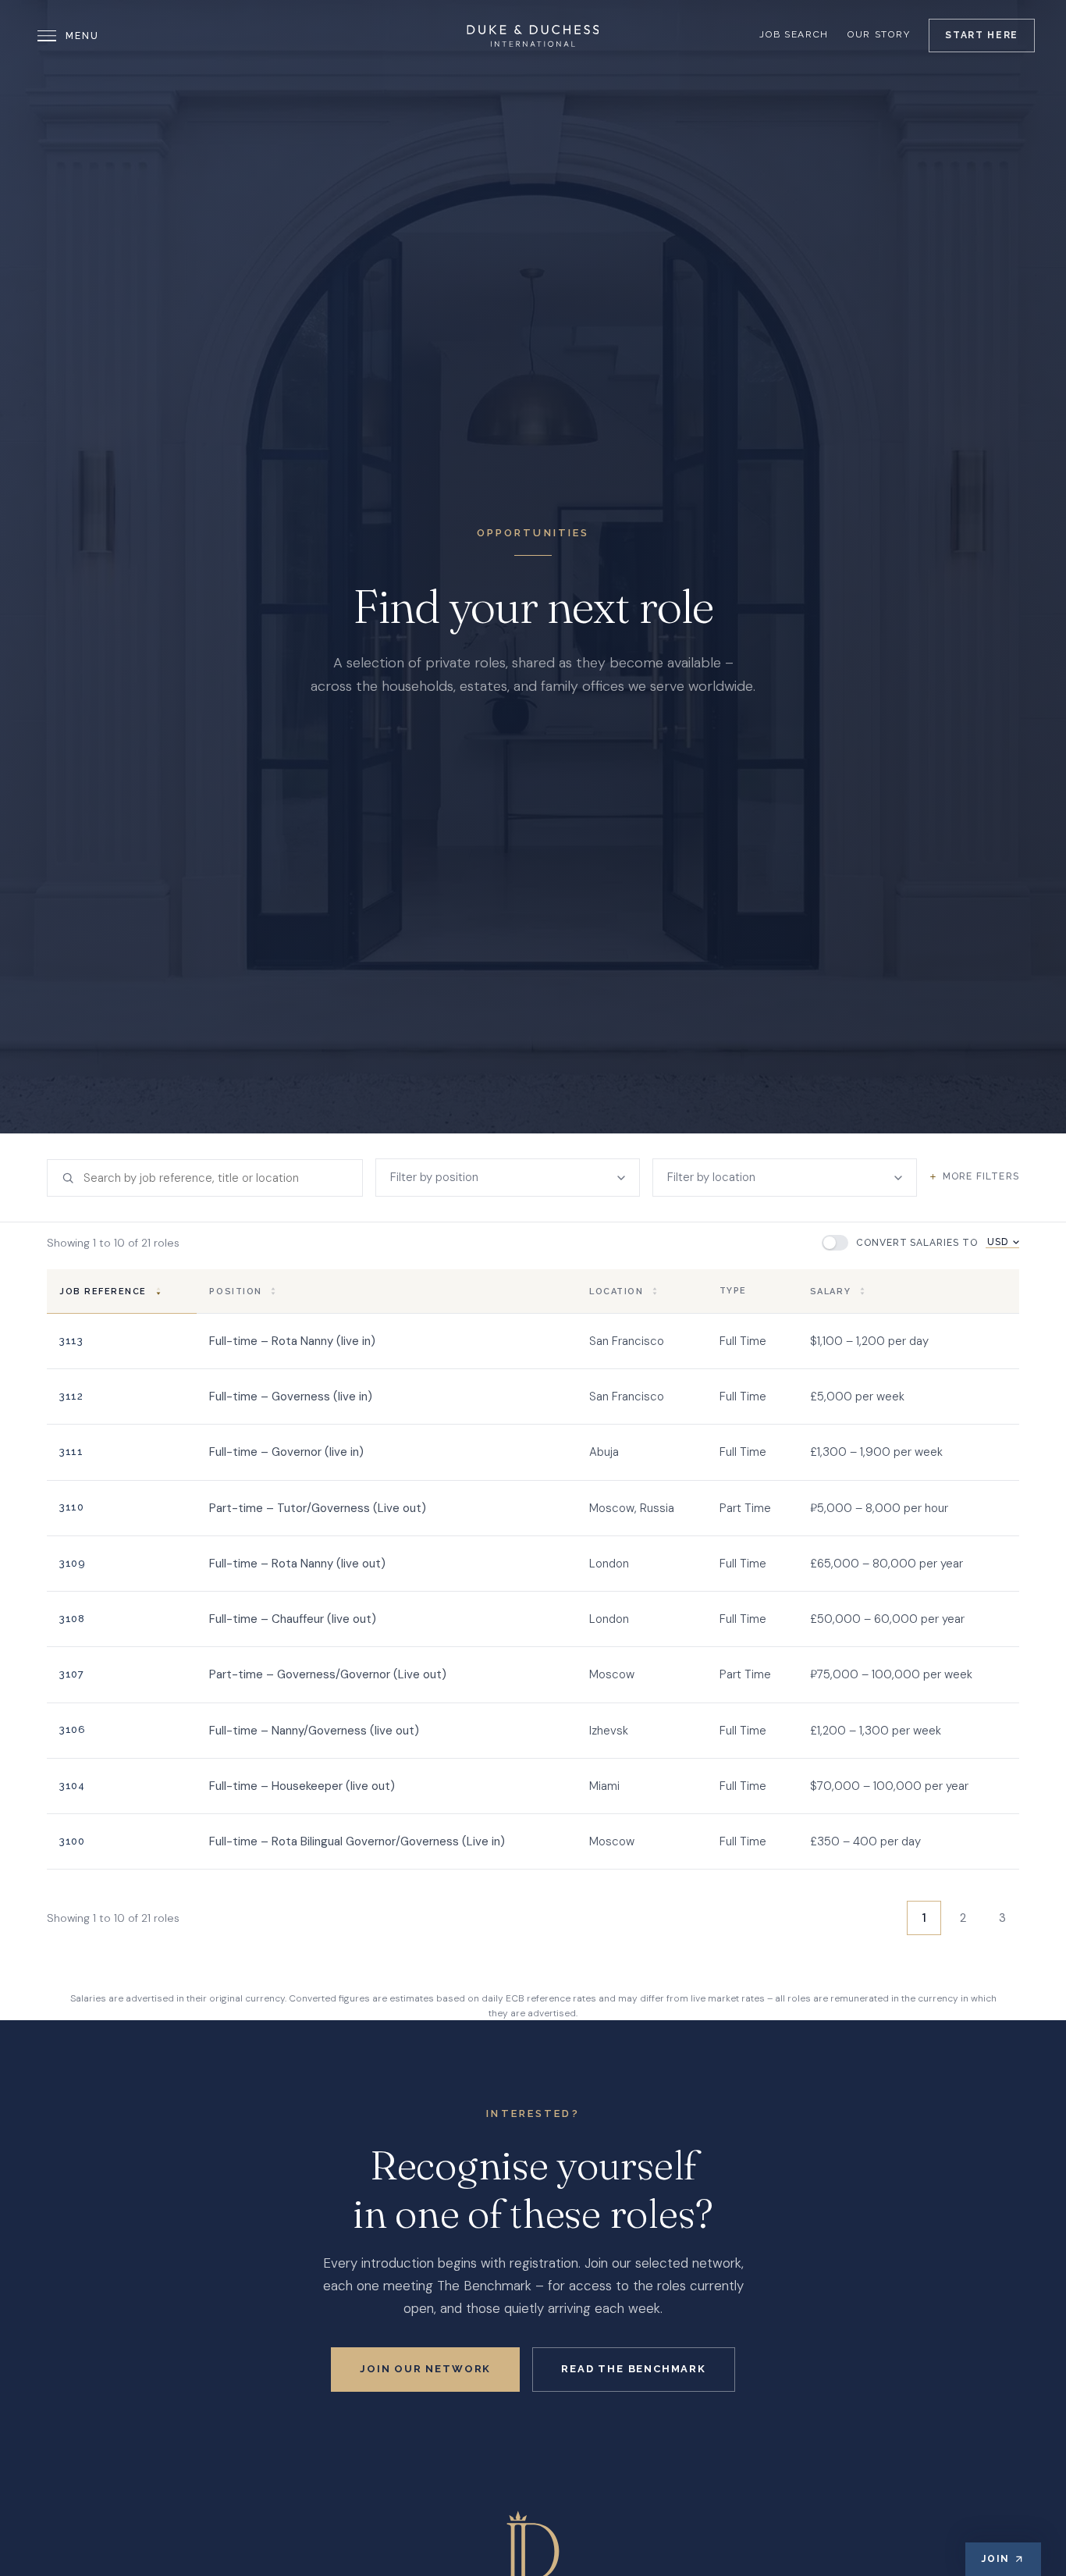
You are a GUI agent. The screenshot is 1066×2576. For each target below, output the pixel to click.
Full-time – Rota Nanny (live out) (297, 1564)
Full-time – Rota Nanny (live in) (292, 1341)
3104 (72, 1786)
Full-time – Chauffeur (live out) (293, 1619)
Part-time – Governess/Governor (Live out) (328, 1674)
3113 (71, 1341)
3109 (72, 1563)
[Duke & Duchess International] (533, 36)
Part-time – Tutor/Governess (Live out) (318, 1508)
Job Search (794, 34)
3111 (71, 1452)
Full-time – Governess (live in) (291, 1397)
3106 (72, 1729)
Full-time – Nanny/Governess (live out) (314, 1731)
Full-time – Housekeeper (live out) (302, 1786)
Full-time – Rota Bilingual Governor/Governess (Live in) (357, 1841)
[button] (122, 1291)
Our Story (879, 34)
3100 (72, 1841)
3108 (72, 1619)
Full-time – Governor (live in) (286, 1452)
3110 (71, 1507)
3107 (71, 1674)
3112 (71, 1396)
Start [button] (982, 35)
